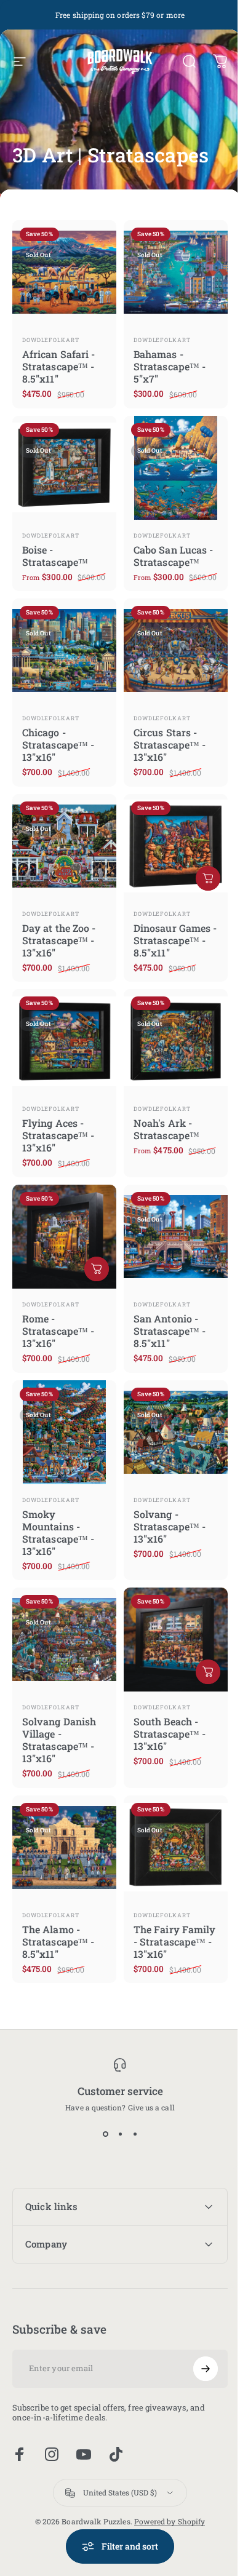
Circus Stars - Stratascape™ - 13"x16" (170, 745)
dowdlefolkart (51, 340)
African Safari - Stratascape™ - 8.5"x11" (58, 366)
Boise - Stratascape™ (55, 556)
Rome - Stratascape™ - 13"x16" (58, 1331)
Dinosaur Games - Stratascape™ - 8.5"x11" (175, 940)
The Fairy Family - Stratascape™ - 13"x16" (174, 1942)
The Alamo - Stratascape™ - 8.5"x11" (58, 1942)
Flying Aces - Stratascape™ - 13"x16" (58, 1135)
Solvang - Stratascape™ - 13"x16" (170, 1526)
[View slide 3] (135, 2134)
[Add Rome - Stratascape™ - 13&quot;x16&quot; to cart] (97, 1269)
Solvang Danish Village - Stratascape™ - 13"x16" (59, 1740)
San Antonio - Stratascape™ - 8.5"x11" (170, 1331)
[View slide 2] (120, 2134)
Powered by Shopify (165, 2505)
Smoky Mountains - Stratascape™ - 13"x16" (58, 1532)
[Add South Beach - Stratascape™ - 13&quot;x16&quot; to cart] (208, 1672)
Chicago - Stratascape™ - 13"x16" (58, 745)
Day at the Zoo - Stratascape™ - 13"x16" (59, 940)
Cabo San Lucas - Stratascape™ (173, 556)
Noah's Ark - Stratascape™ (166, 1129)
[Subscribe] (196, 2351)
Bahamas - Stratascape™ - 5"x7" (170, 366)
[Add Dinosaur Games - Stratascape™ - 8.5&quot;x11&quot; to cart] (208, 878)
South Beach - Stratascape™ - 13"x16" (170, 1734)
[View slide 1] (105, 2134)
